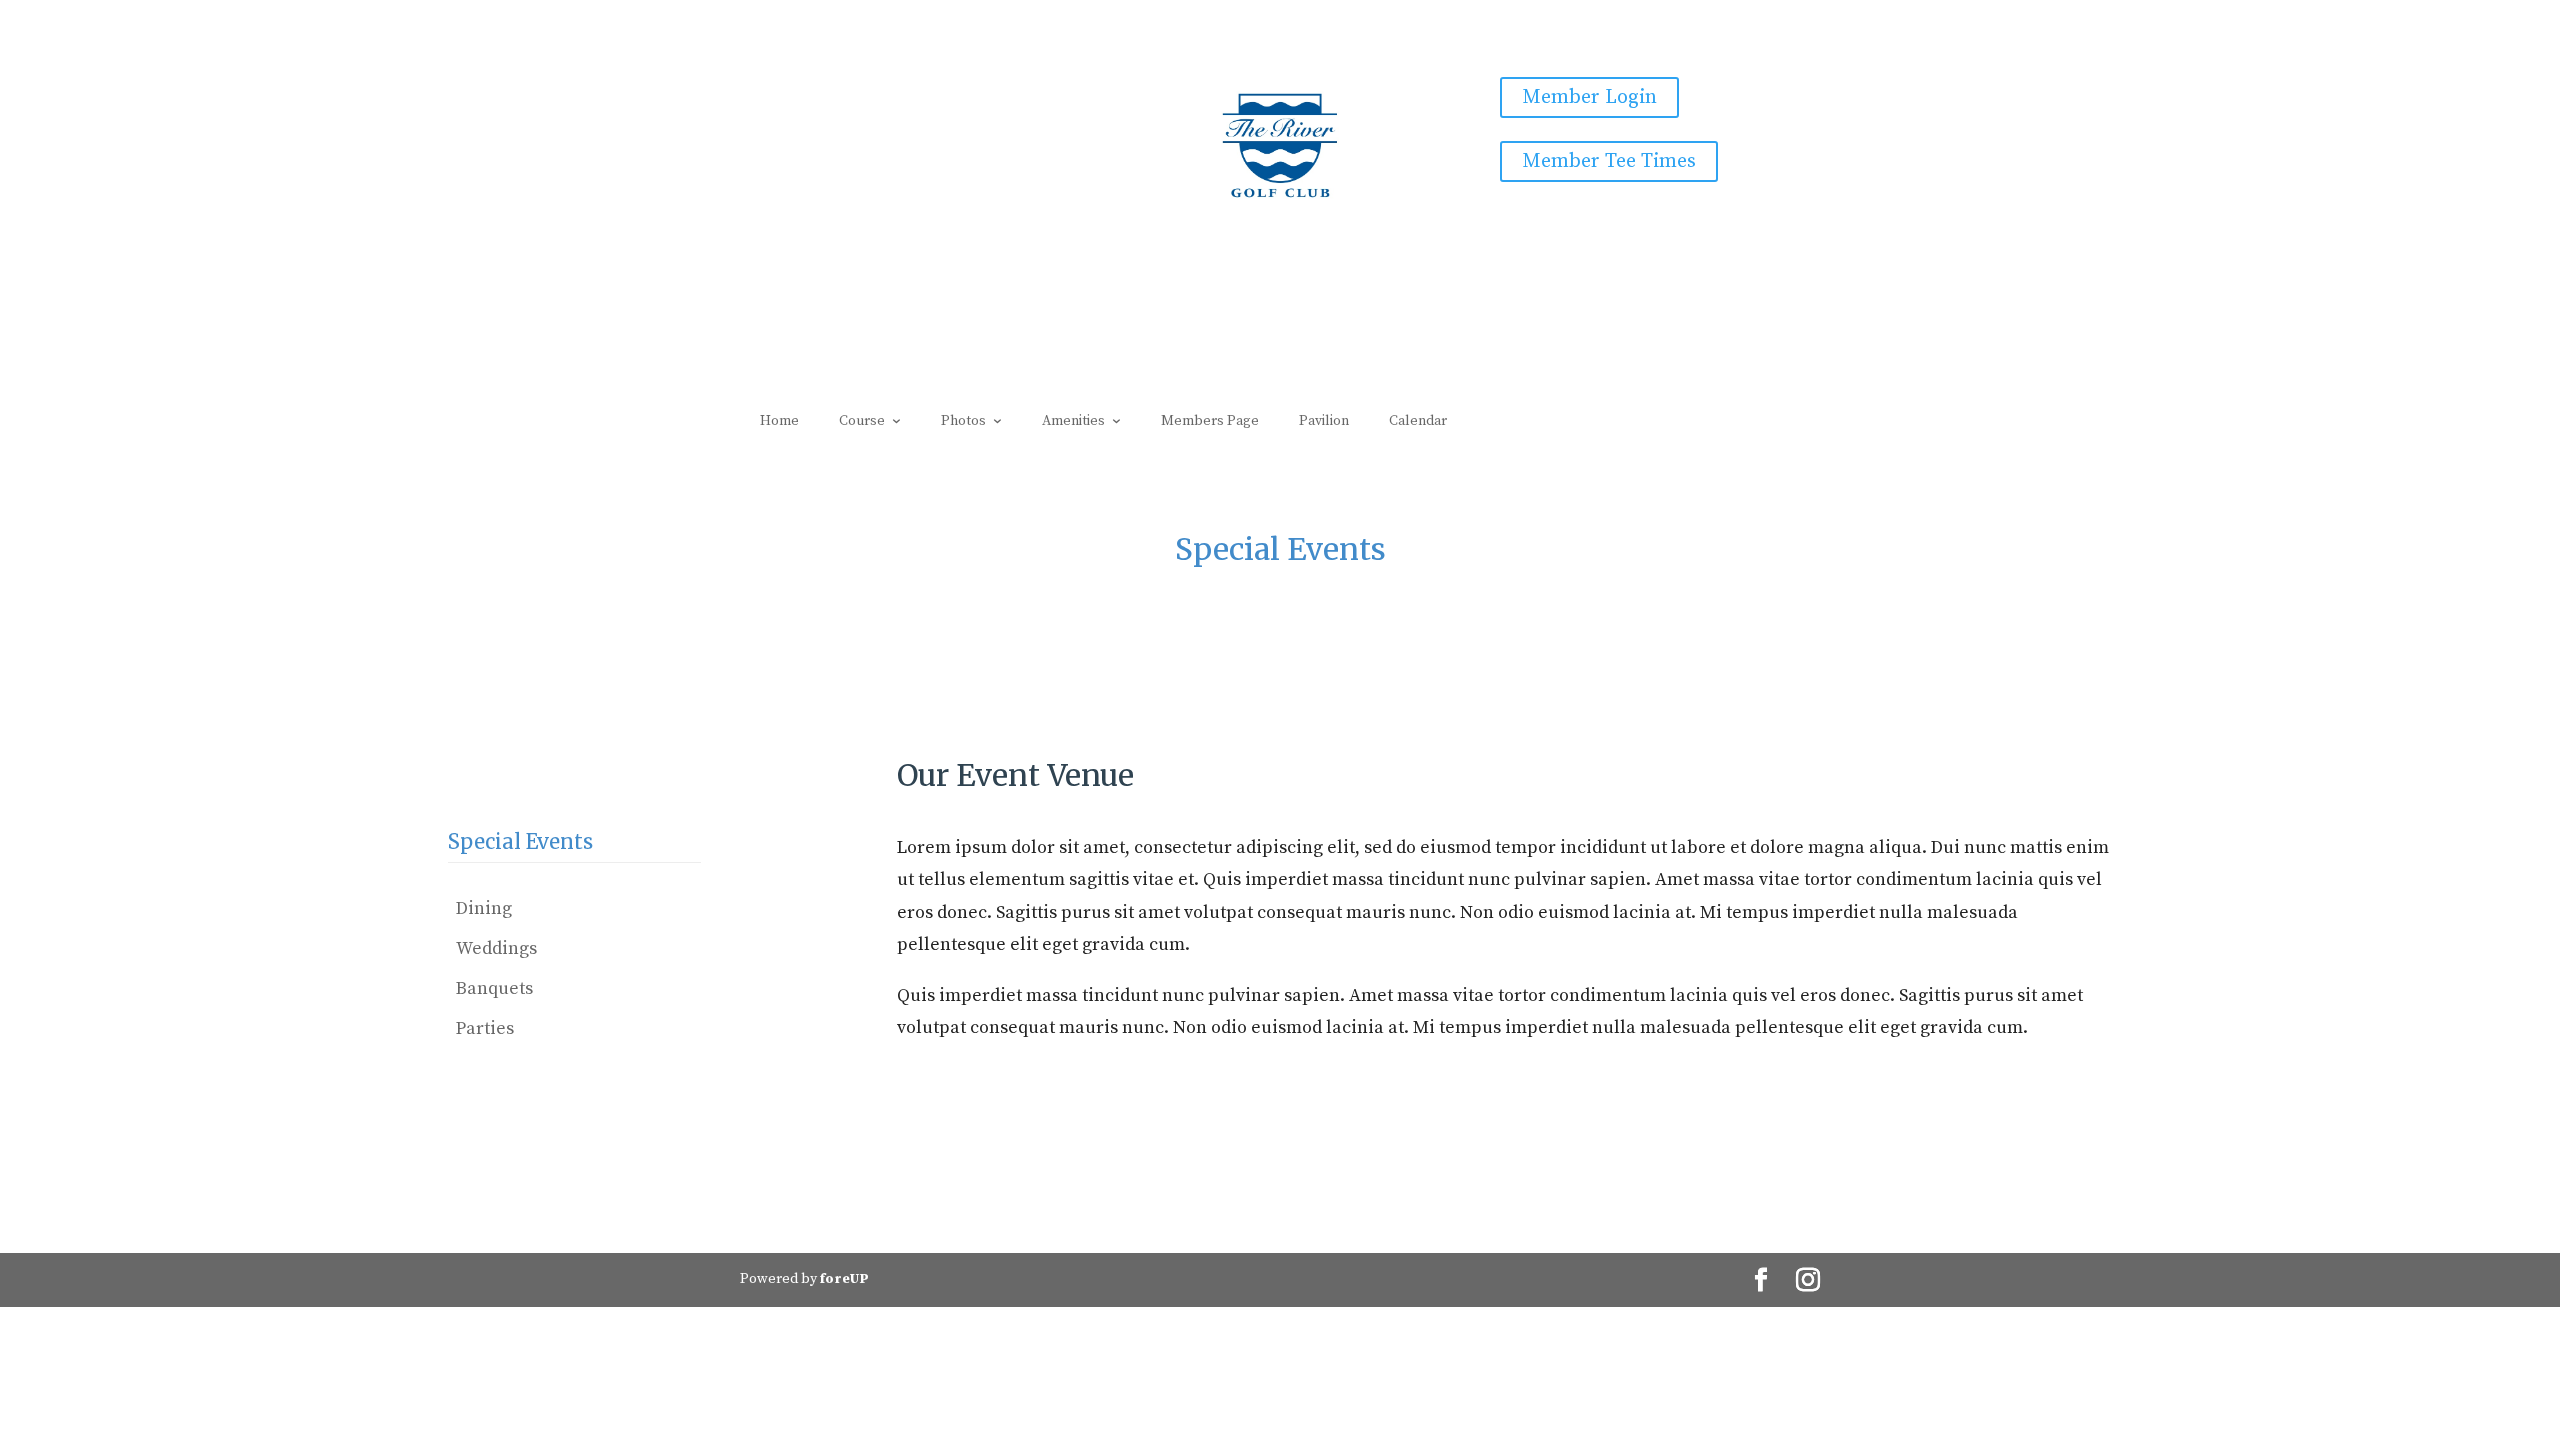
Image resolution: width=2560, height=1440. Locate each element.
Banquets (494, 988)
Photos (963, 421)
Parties (485, 1028)
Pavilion (1324, 421)
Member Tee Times (1609, 161)
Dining (484, 908)
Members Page (1210, 421)
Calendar (1418, 421)
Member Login (1589, 97)
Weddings (496, 948)
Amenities (1073, 421)
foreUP (844, 1279)
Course (862, 421)
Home (779, 421)
